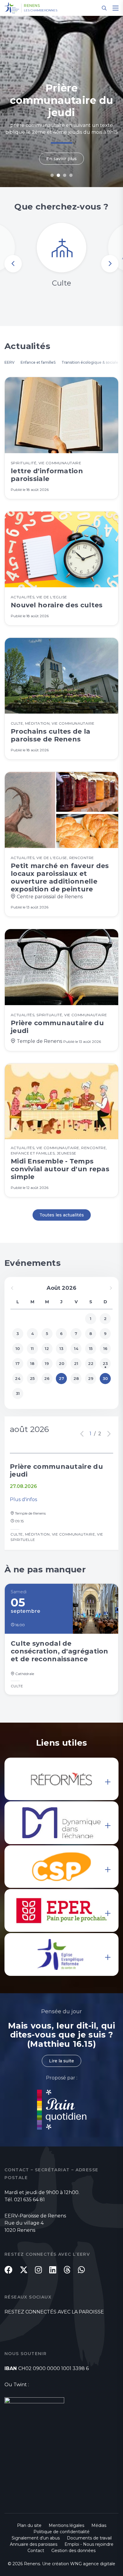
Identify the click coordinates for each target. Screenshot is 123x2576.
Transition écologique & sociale (90, 362)
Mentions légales (66, 2525)
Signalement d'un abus (36, 2538)
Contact (36, 2551)
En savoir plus (61, 159)
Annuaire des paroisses (34, 2544)
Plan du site (29, 2525)
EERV (10, 362)
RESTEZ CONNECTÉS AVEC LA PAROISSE (54, 2312)
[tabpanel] (61, 101)
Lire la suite (61, 2061)
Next (110, 264)
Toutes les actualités (62, 1215)
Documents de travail (89, 2538)
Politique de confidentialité (61, 2532)
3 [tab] (65, 175)
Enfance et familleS (38, 362)
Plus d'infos (23, 1499)
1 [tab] (52, 175)
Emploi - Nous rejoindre (89, 2544)
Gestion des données (73, 2551)
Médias (99, 2525)
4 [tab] (71, 175)
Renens (32, 6)
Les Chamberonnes (41, 10)
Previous (13, 264)
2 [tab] (58, 175)
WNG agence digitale (93, 2564)
